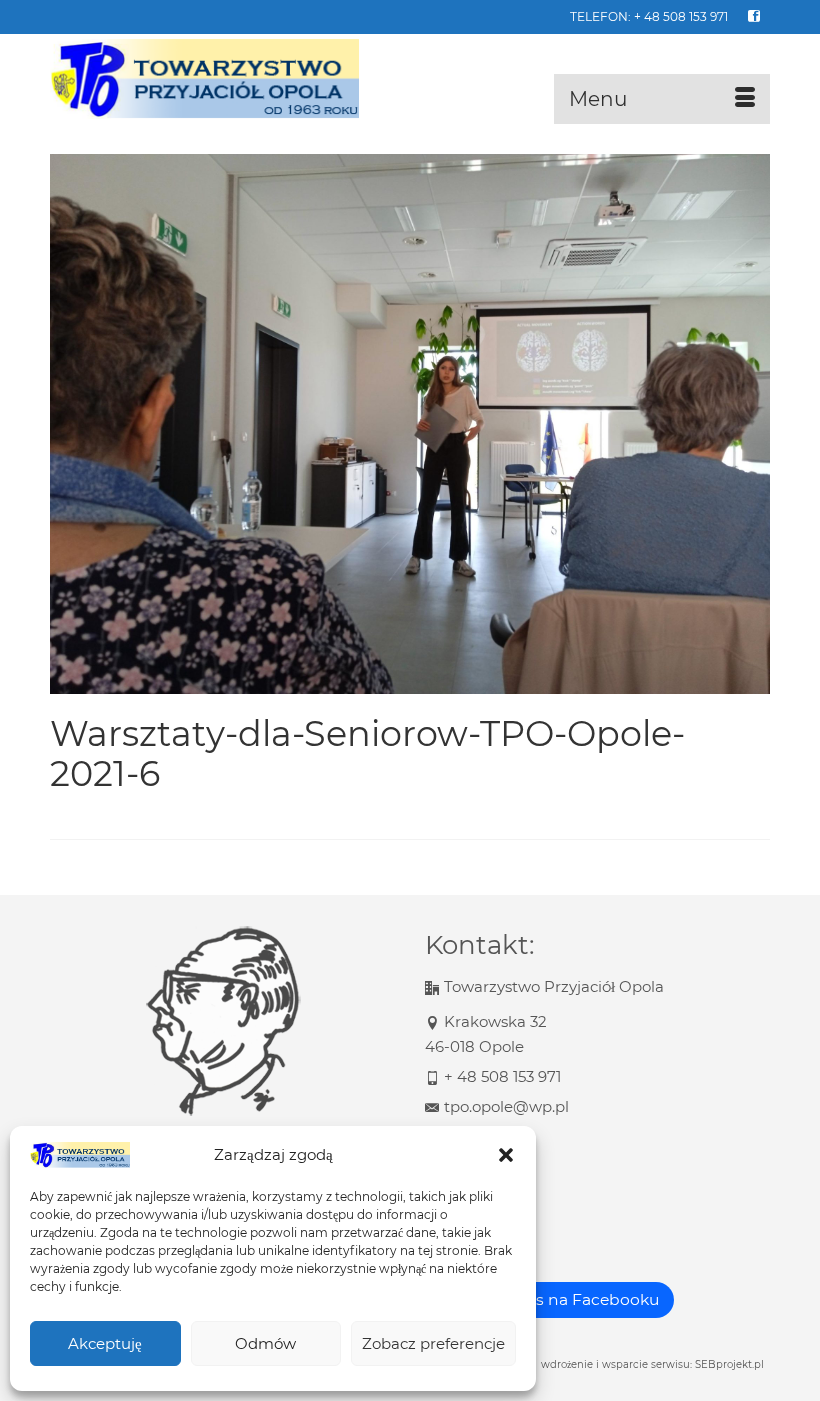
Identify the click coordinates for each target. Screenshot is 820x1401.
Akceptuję (105, 1343)
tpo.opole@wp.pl (506, 1106)
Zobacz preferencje (433, 1343)
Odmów (265, 1343)
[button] (506, 1155)
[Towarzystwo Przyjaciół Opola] (410, 79)
